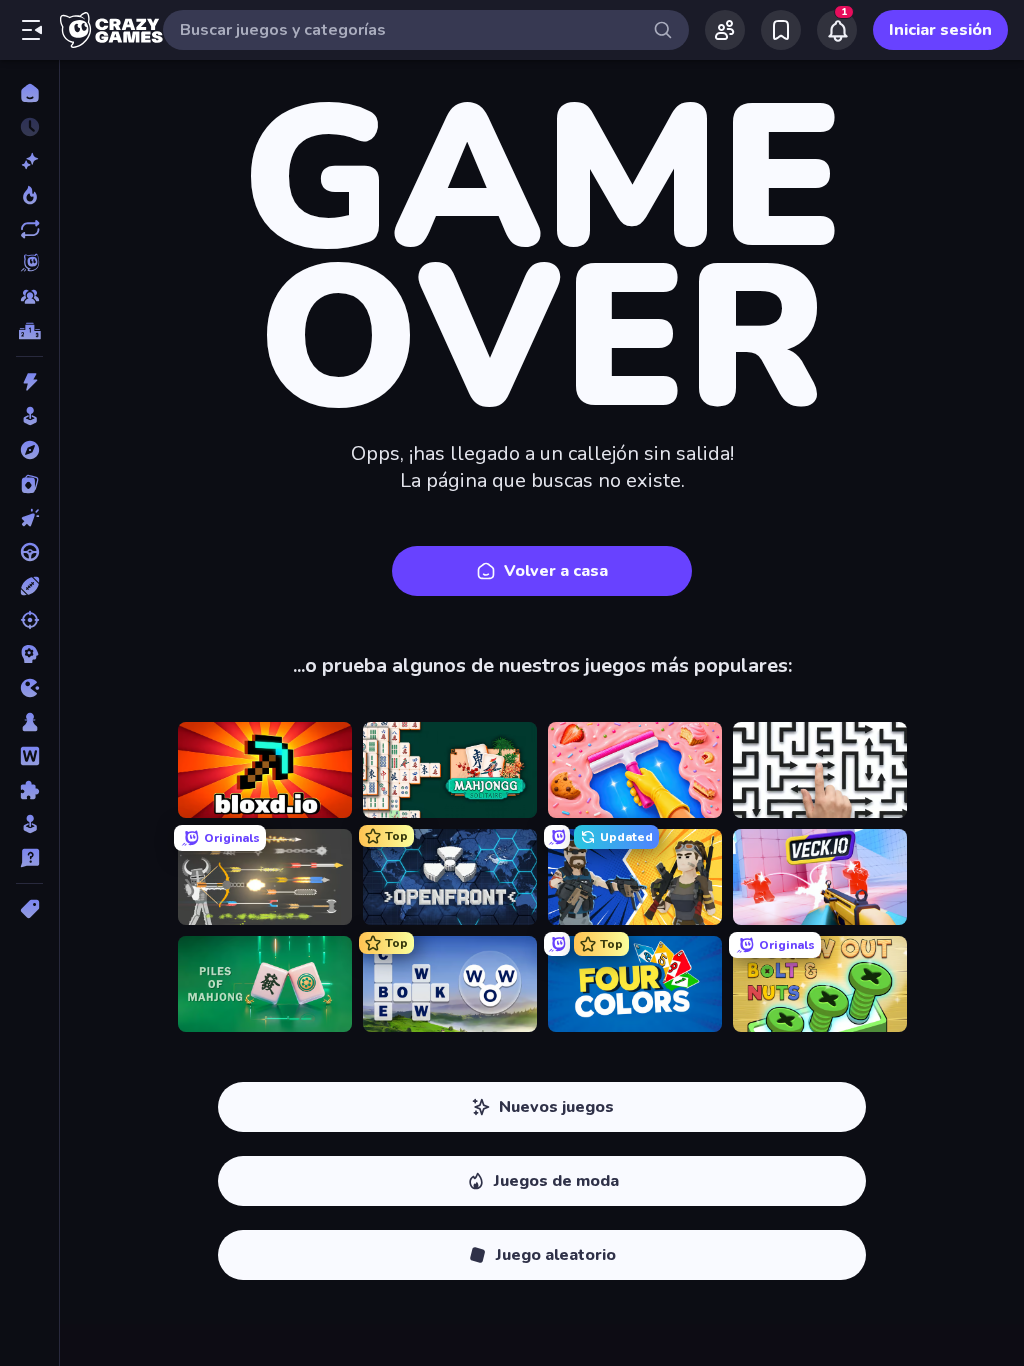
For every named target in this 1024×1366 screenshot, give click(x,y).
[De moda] (29, 195)
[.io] (29, 688)
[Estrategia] (29, 654)
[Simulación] (29, 824)
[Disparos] (29, 620)
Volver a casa (556, 571)
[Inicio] (29, 93)
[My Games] (781, 30)
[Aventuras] (29, 450)
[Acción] (29, 382)
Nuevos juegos (556, 1107)
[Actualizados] (29, 229)
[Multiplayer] (29, 297)
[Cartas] (29, 484)
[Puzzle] (29, 790)
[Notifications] (837, 30)
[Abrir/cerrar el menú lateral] (32, 30)
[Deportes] (29, 586)
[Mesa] (29, 722)
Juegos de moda (556, 1181)
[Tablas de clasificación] (29, 331)
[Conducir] (29, 552)
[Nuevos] (29, 161)
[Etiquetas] (29, 909)
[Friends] (725, 30)
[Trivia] (29, 858)
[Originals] (29, 263)
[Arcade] (29, 416)
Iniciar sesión (940, 30)
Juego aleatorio (556, 1255)
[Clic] (29, 518)
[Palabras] (29, 756)
